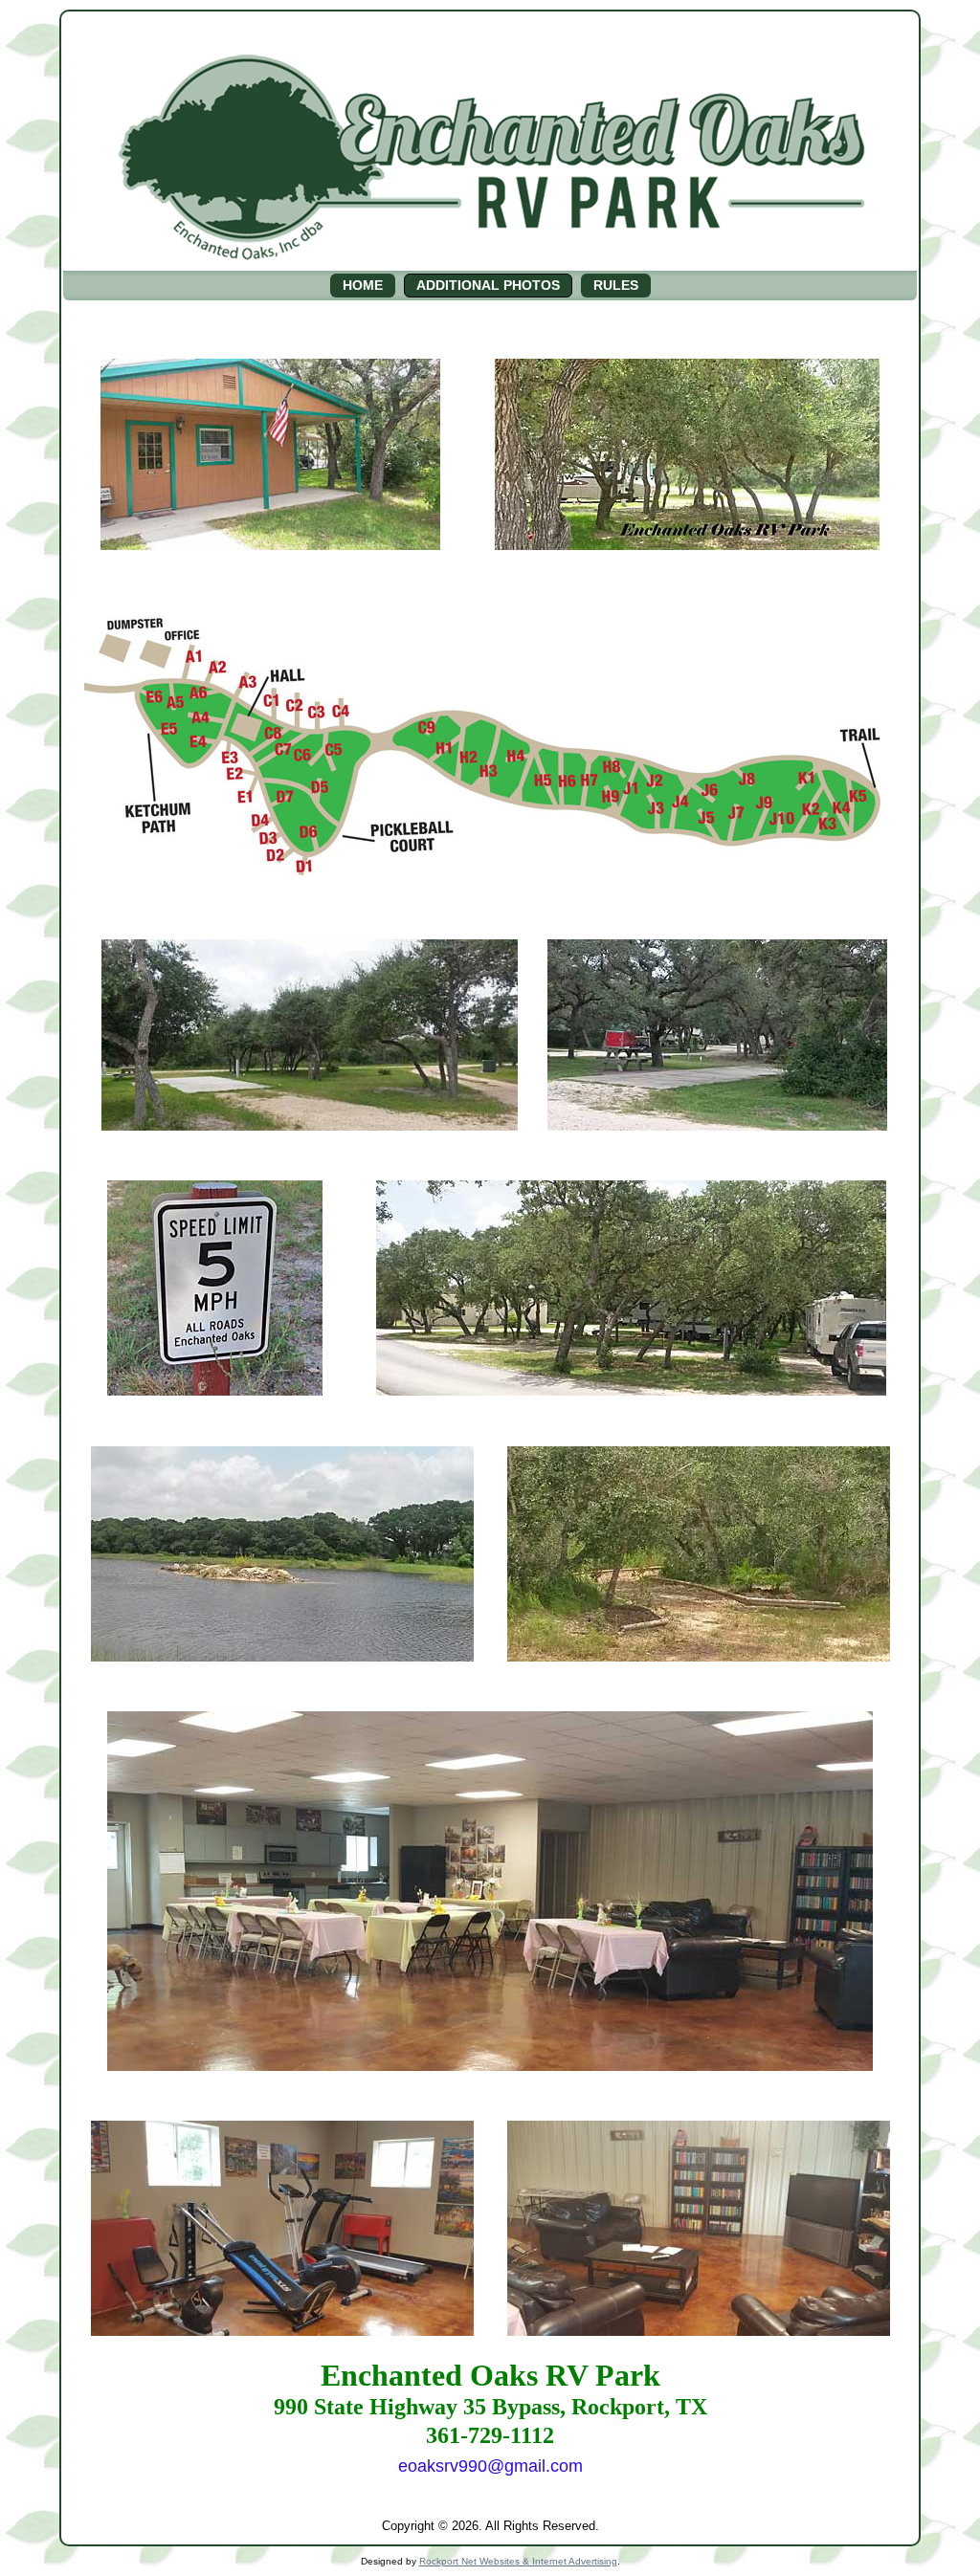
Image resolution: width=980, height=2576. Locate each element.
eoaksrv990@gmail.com (490, 2466)
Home (363, 285)
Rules (616, 285)
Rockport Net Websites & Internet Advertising (518, 2561)
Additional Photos (488, 285)
